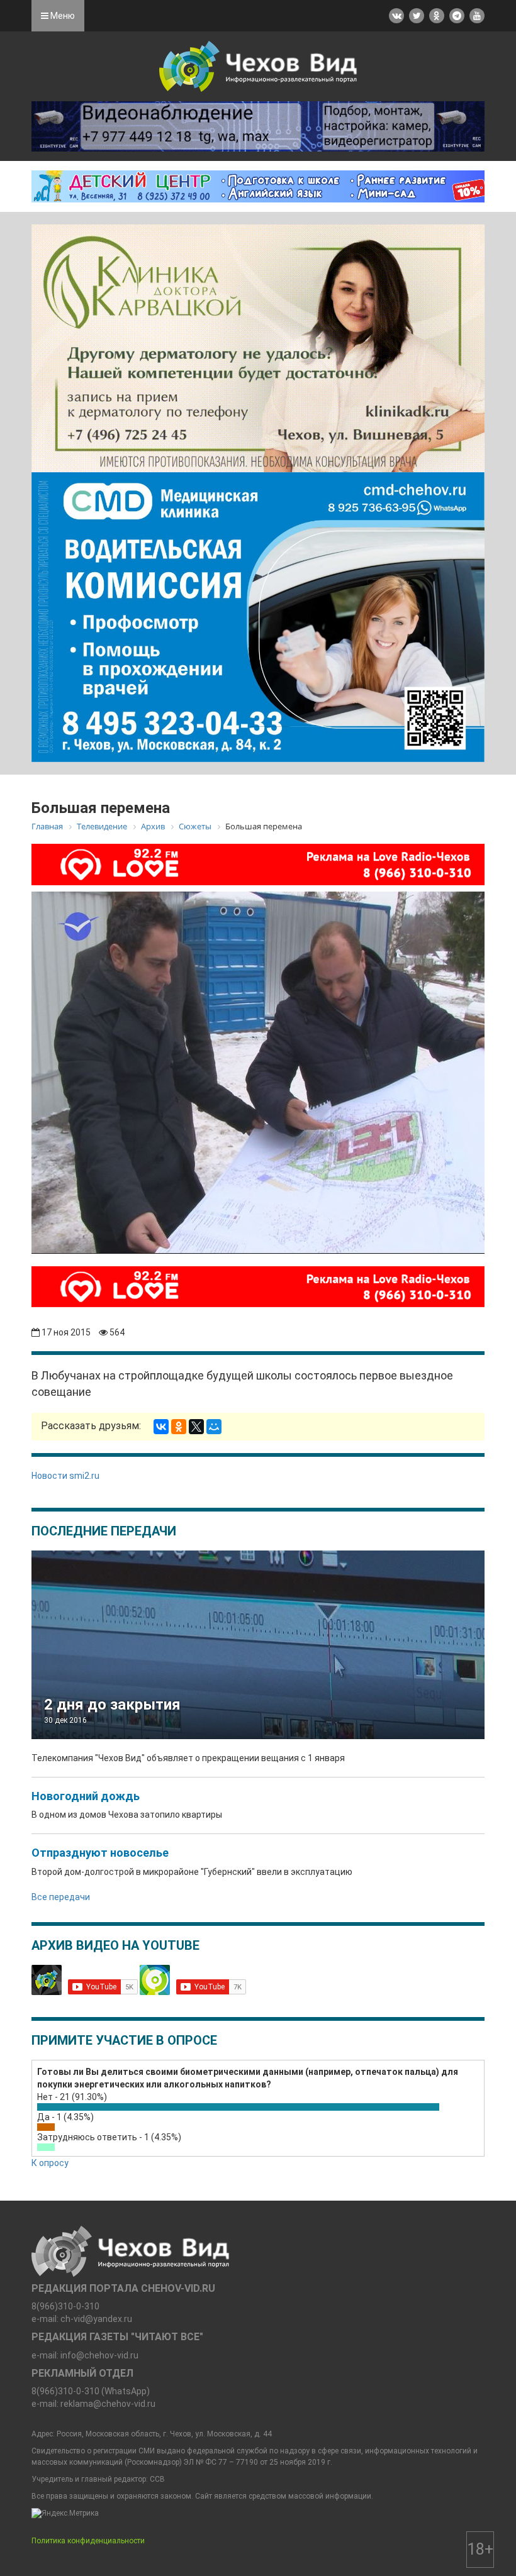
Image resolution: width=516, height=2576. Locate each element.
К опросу (50, 2163)
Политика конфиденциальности (88, 2541)
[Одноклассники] (179, 1427)
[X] (196, 1427)
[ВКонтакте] (161, 1427)
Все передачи (61, 1897)
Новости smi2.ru (65, 1476)
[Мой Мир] (214, 1427)
